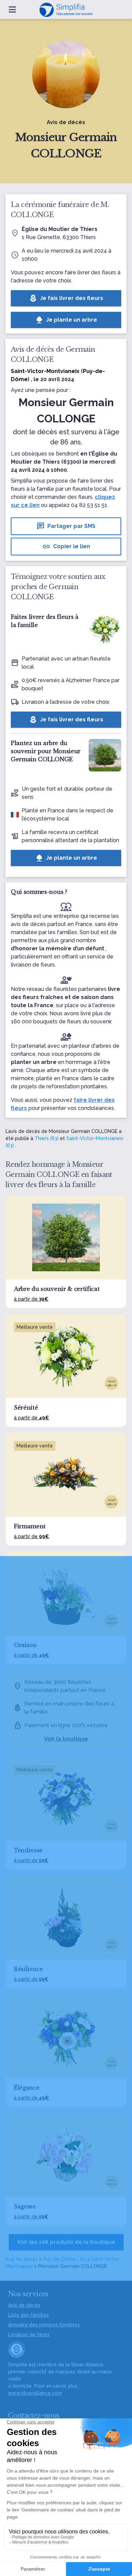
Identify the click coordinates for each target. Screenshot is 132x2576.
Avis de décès (21, 2259)
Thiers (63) (47, 1138)
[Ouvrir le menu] (12, 9)
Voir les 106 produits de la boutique (66, 2242)
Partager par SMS (66, 526)
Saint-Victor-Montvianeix (45, 371)
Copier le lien (66, 547)
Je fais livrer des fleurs (66, 298)
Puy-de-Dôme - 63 (64, 2259)
